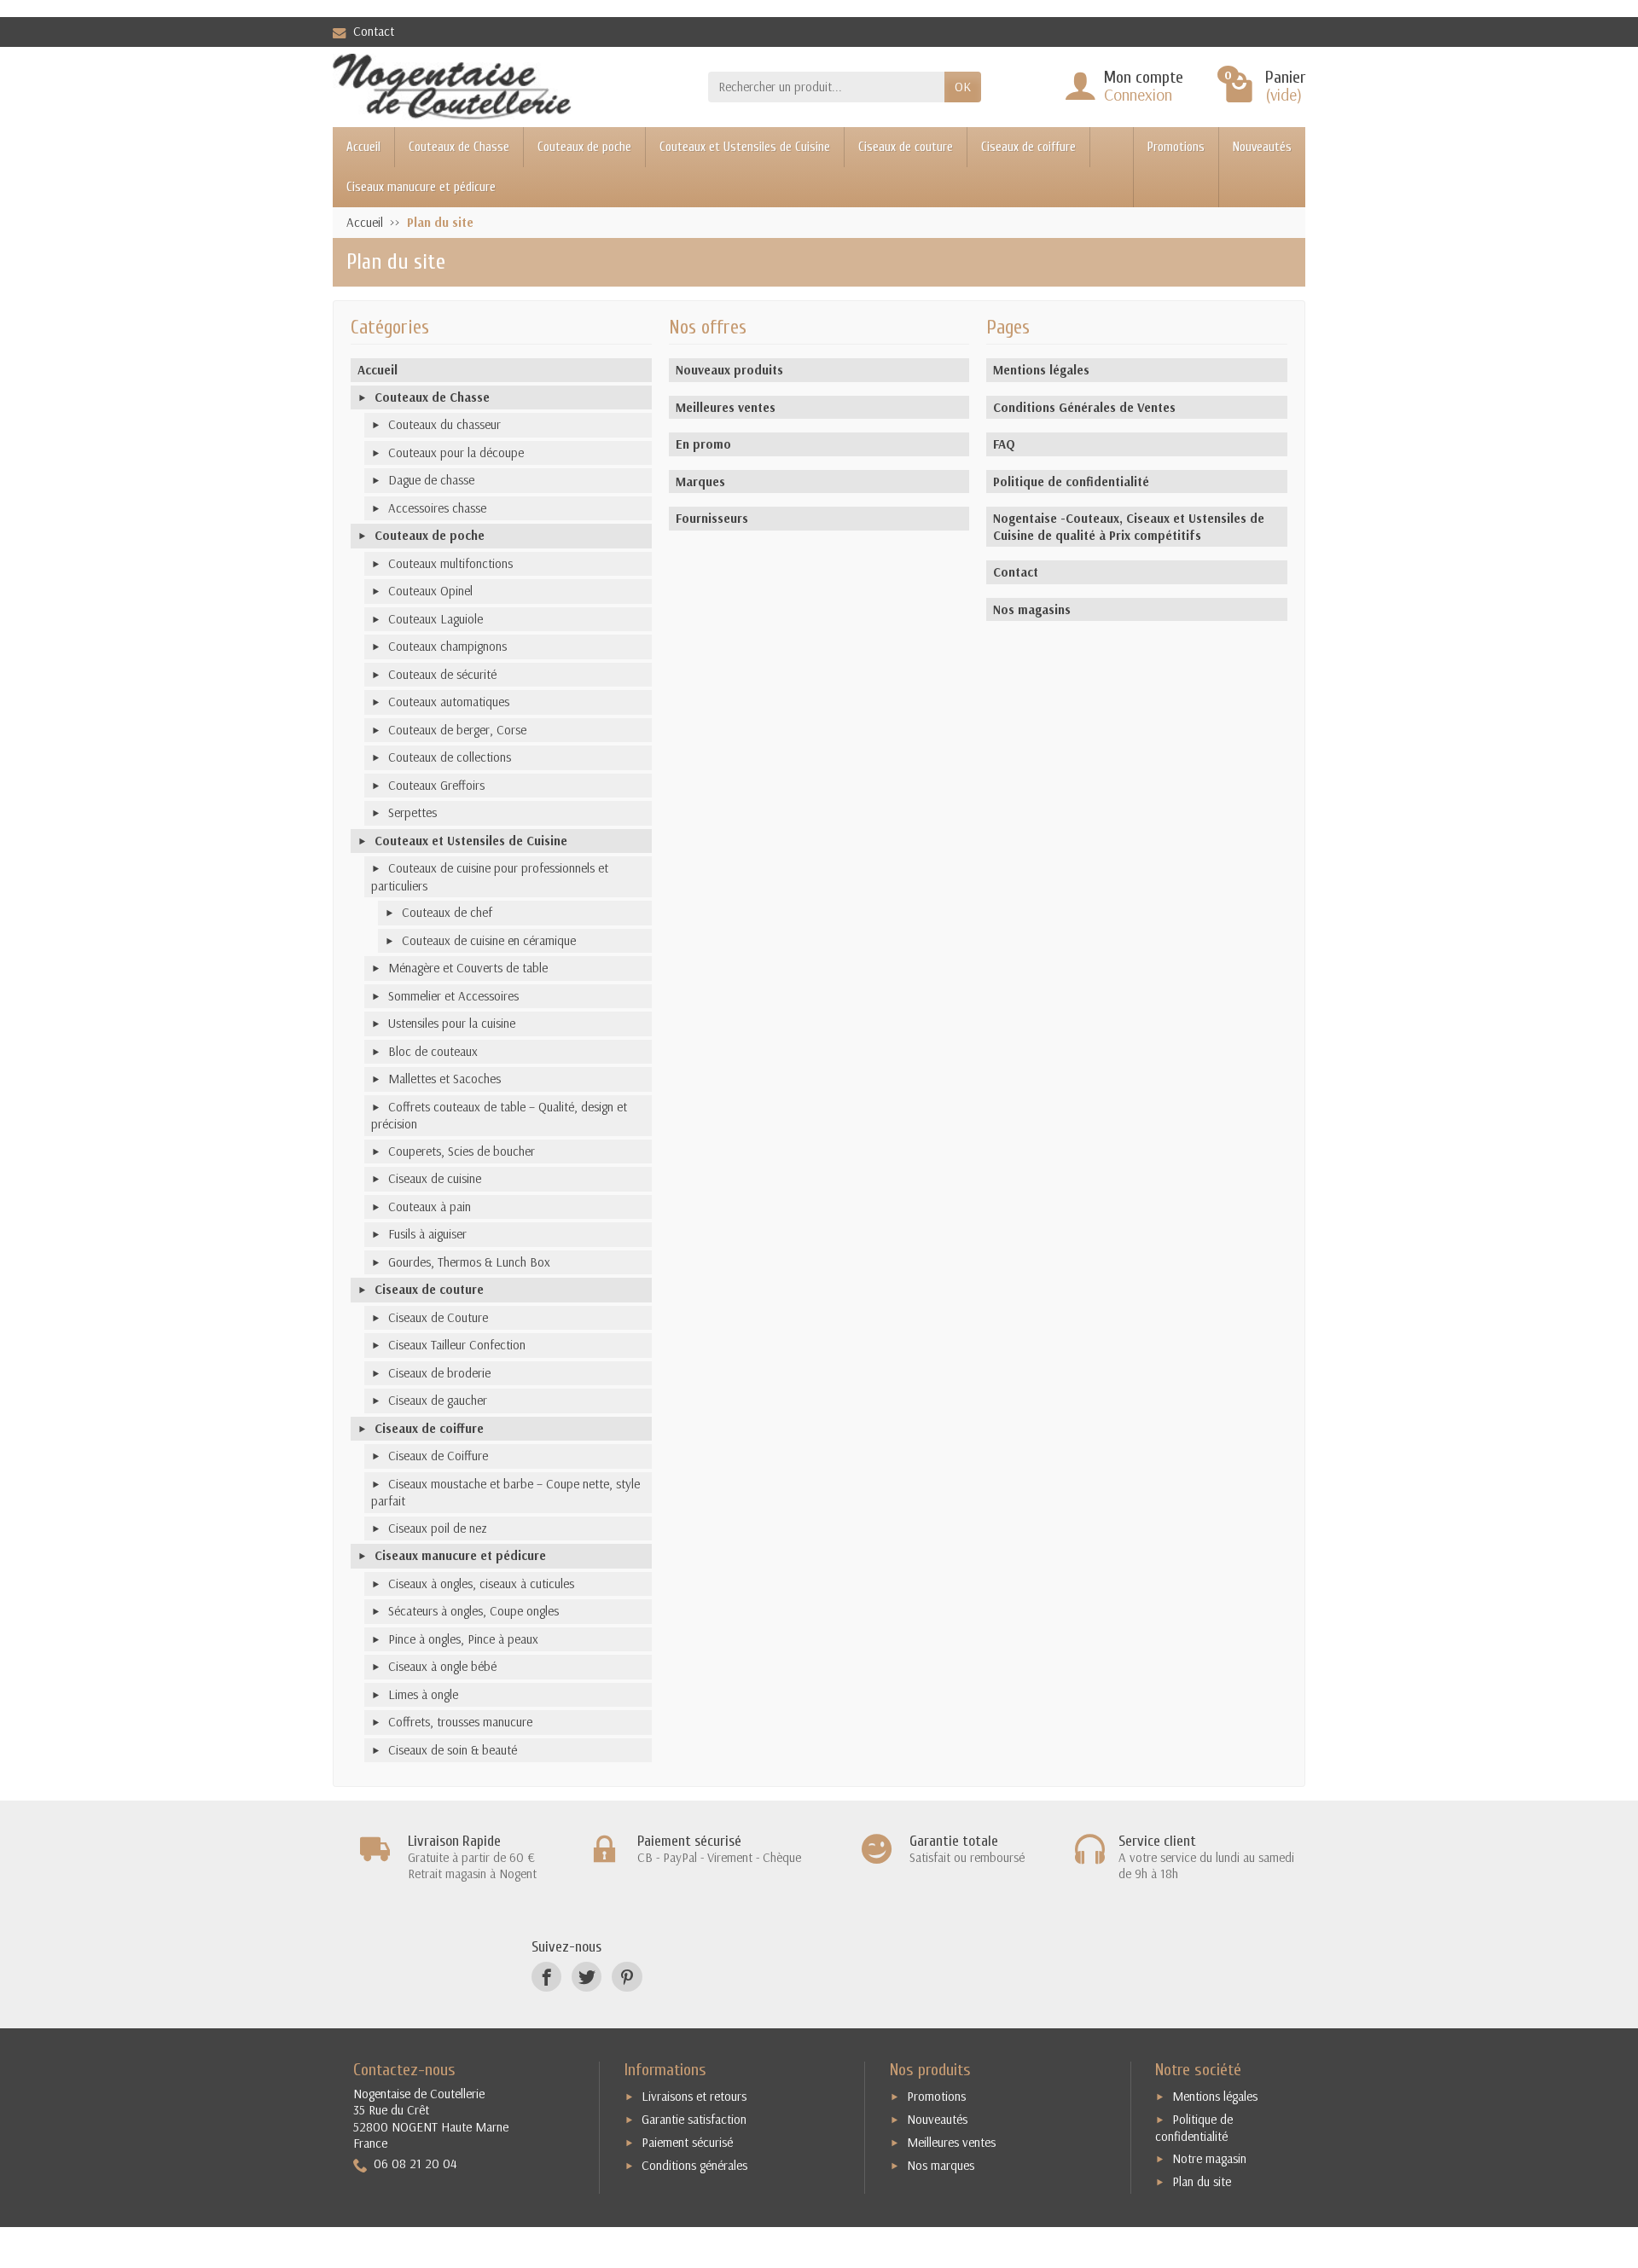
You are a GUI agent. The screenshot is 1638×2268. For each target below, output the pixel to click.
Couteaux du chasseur (444, 424)
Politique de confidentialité (1071, 481)
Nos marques (941, 2165)
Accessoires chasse (437, 508)
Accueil (363, 147)
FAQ (1004, 444)
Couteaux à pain (430, 1207)
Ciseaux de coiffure (1028, 147)
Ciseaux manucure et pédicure (421, 187)
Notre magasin (1209, 2158)
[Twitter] (587, 1977)
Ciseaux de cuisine (435, 1178)
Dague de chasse (431, 480)
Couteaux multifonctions (450, 563)
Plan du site (1202, 2181)
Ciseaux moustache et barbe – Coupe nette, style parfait (505, 1493)
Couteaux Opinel (430, 591)
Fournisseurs (712, 518)
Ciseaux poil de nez (438, 1528)
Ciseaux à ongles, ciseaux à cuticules (481, 1584)
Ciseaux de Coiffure (438, 1456)
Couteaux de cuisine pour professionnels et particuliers (490, 877)
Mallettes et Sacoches (444, 1079)
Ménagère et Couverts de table (468, 968)
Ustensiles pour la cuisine (452, 1023)
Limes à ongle (423, 1694)
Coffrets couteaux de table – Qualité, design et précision (499, 1116)
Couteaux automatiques (449, 702)
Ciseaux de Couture (438, 1317)
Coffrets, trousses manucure (460, 1722)
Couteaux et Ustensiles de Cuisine (745, 147)
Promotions (1176, 147)
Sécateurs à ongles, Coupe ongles (473, 1611)
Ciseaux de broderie (439, 1373)
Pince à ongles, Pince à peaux (463, 1639)
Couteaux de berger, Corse (457, 730)
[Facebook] (546, 1977)
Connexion (1138, 94)
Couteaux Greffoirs (436, 785)
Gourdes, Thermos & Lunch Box (469, 1262)
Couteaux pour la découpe (456, 452)
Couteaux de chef (447, 912)
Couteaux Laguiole (436, 619)
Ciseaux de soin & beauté (453, 1750)
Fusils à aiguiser (427, 1234)
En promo (703, 444)
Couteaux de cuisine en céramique (489, 940)
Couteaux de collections (450, 757)
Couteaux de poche (584, 147)
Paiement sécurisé (687, 2142)
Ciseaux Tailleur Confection (457, 1345)
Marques (700, 481)
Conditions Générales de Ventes (1084, 407)
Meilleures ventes (726, 407)
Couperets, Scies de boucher (462, 1151)
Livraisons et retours (694, 2096)
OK (963, 87)
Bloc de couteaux (433, 1051)
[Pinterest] (627, 1977)
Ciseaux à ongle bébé (442, 1666)
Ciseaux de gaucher (438, 1400)
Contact (374, 31)
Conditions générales (694, 2165)
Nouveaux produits (729, 370)
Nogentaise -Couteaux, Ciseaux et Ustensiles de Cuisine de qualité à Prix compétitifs (1129, 527)
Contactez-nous (404, 2070)
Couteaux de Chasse (459, 147)
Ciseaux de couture (906, 147)
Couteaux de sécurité (442, 674)
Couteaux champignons (447, 646)
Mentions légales (1041, 370)
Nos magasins (1032, 609)
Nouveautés (1262, 147)
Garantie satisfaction (694, 2119)
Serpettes (412, 812)
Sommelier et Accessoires (453, 996)
